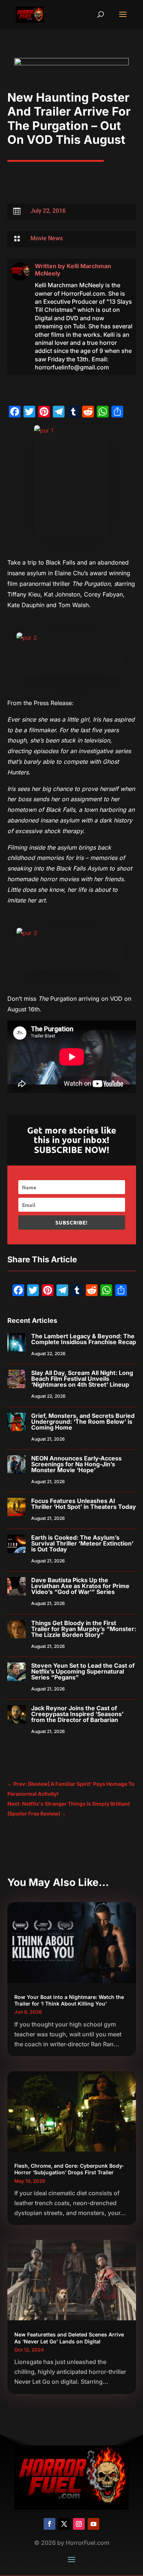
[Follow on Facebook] (49, 2524)
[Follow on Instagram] (79, 2524)
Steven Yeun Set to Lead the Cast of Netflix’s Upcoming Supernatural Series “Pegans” (83, 1671)
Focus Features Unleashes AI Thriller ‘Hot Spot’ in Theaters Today (84, 1504)
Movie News (47, 238)
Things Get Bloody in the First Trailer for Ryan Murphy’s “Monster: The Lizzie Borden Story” (84, 1629)
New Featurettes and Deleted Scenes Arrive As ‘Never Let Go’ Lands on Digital (69, 2338)
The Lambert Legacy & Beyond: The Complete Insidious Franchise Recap (84, 1339)
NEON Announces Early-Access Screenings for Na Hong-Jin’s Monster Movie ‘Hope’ (76, 1464)
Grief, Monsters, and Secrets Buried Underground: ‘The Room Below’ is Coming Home (83, 1422)
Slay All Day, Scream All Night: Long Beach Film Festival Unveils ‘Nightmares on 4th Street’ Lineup (82, 1379)
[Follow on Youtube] (93, 2524)
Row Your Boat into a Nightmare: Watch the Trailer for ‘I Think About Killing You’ (69, 2000)
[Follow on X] (64, 2524)
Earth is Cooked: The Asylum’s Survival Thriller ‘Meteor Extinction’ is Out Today (82, 1543)
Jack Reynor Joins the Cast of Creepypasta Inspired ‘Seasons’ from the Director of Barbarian (77, 1714)
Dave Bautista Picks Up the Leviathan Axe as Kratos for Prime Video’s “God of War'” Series (80, 1586)
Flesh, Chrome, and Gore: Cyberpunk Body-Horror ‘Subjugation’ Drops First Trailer (69, 2169)
